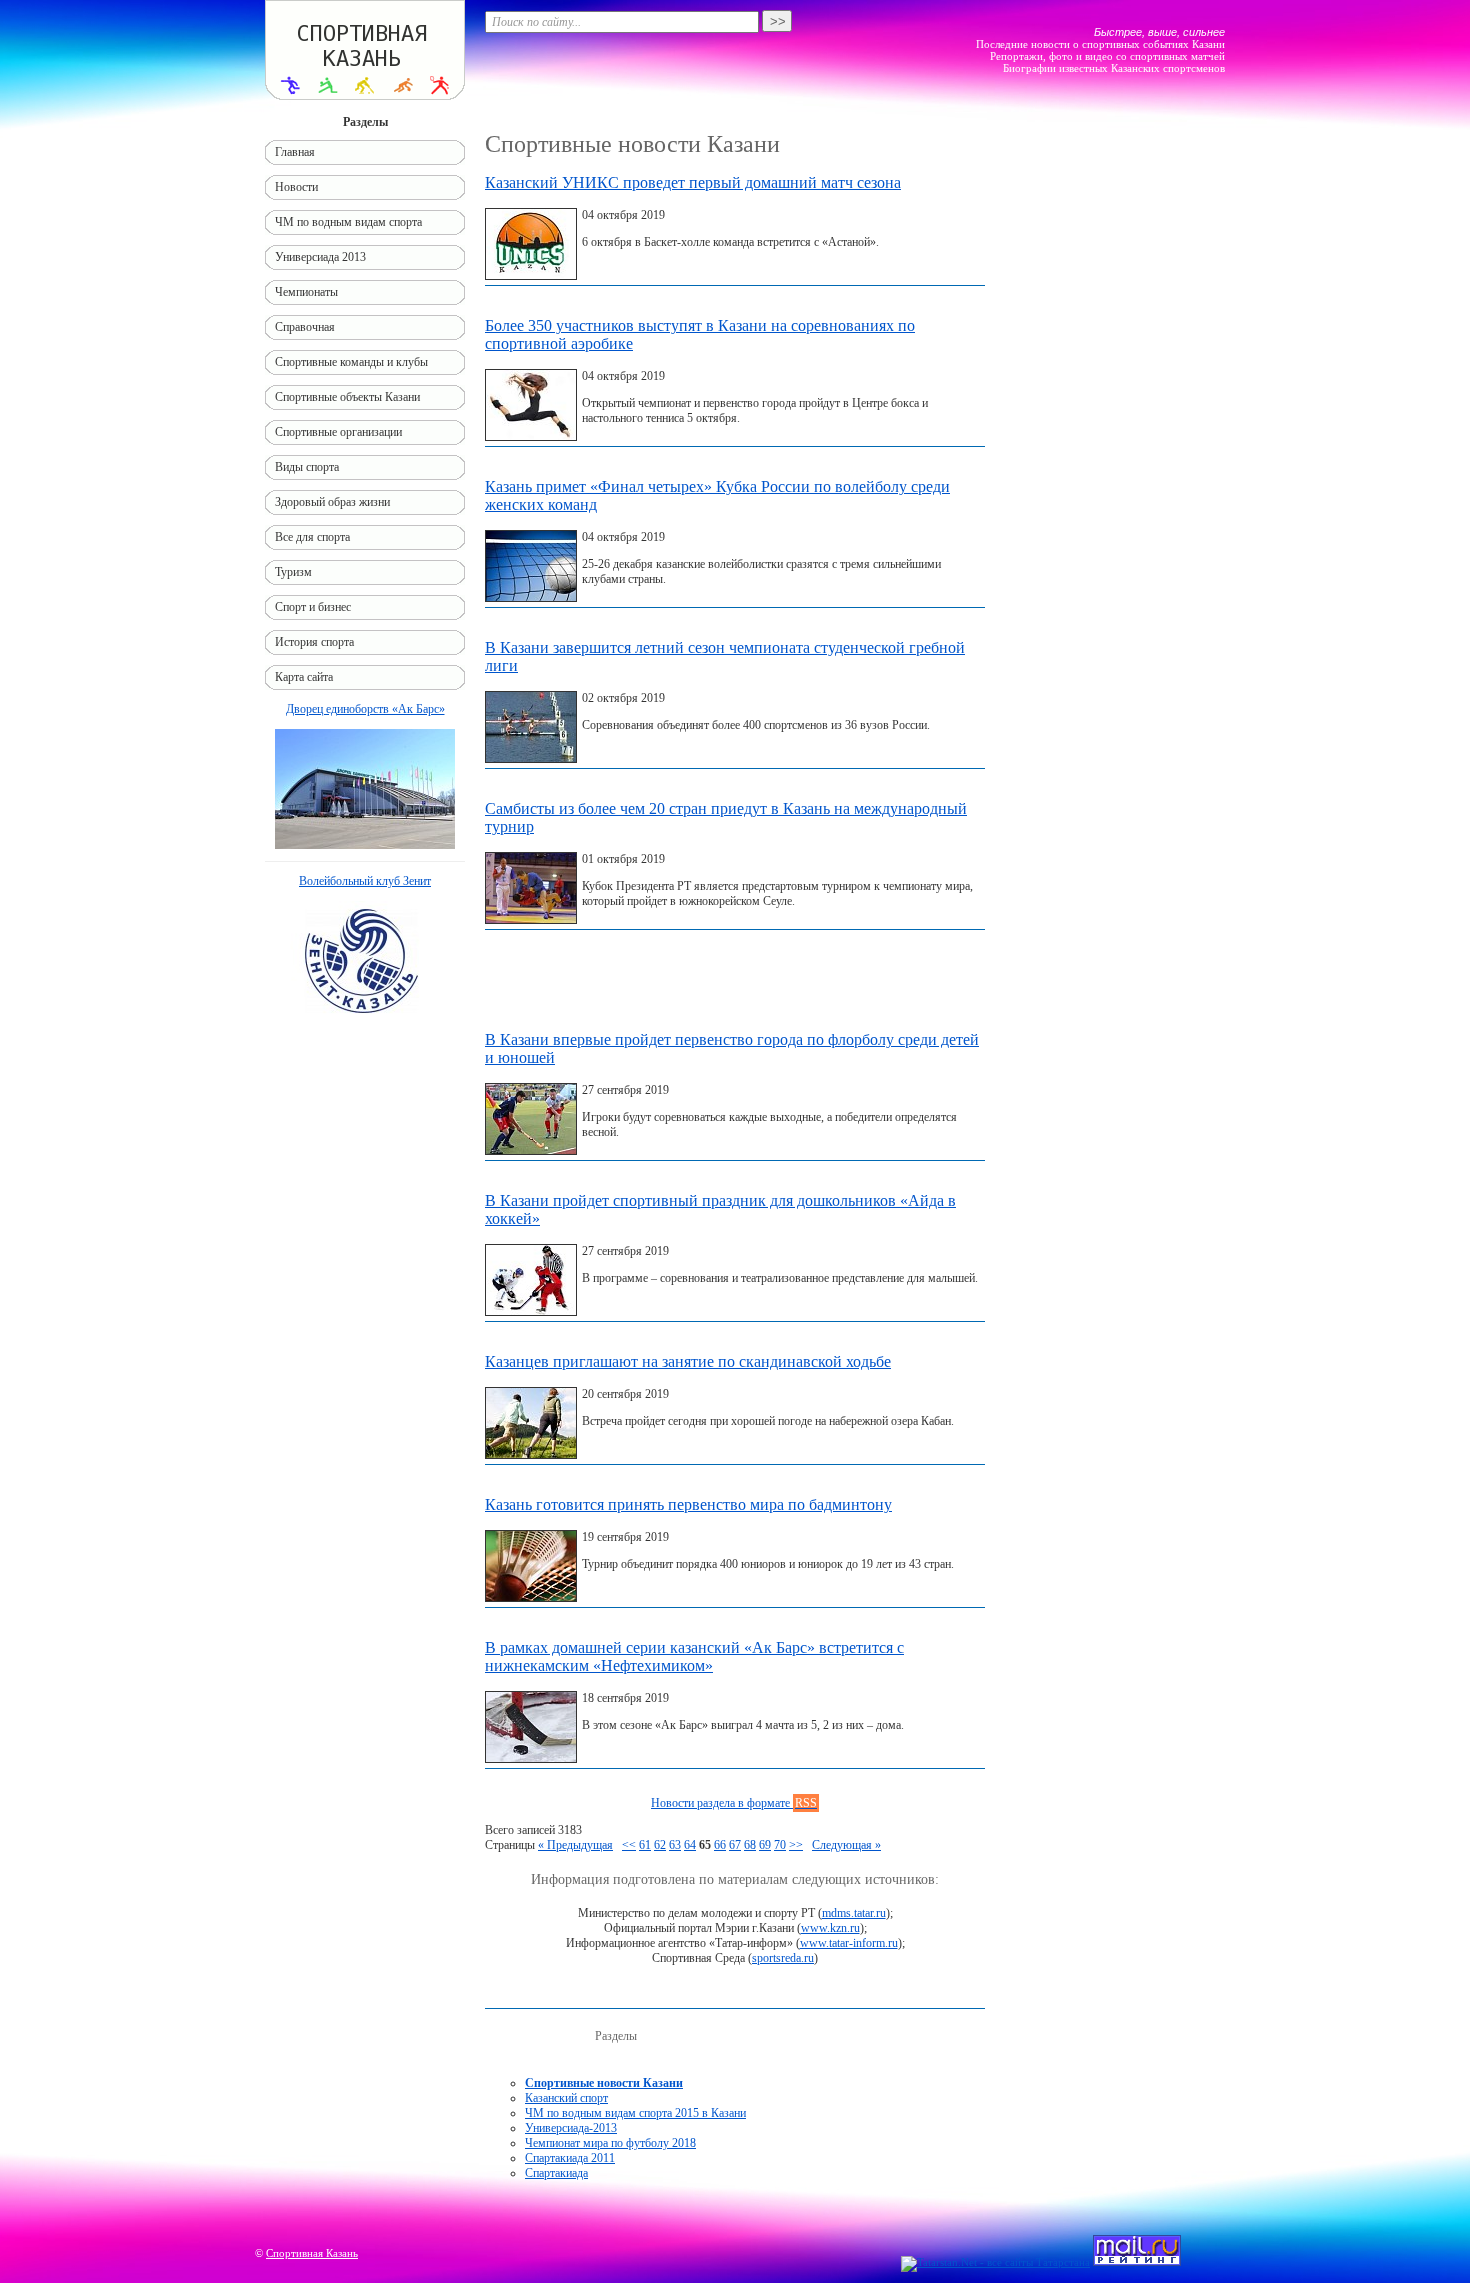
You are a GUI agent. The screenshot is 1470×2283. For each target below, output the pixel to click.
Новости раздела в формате (734, 1803)
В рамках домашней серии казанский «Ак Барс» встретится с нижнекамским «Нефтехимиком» (694, 1656)
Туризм (293, 572)
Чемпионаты (306, 292)
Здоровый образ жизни (332, 502)
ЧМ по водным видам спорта (348, 222)
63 (675, 1845)
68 (750, 1845)
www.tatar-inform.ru (849, 1943)
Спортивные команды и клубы (351, 362)
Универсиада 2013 (320, 257)
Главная (295, 152)
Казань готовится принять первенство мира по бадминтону (688, 1504)
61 (645, 1845)
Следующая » (846, 1845)
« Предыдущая (575, 1845)
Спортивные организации (338, 432)
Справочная (305, 327)
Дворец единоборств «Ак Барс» (365, 709)
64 (690, 1845)
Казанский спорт (566, 2098)
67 (735, 1845)
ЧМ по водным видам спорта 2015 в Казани (635, 2113)
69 (765, 1845)
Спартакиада (556, 2173)
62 (660, 1845)
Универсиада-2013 (571, 2128)
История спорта (314, 642)
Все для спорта (312, 537)
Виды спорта (307, 467)
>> (796, 1845)
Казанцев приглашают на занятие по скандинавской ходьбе (688, 1361)
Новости (296, 187)
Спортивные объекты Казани (347, 397)
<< (629, 1845)
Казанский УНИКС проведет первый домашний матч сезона (693, 182)
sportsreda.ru (783, 1958)
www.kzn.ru (830, 1928)
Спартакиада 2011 (570, 2158)
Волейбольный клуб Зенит (365, 881)
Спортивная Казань (312, 2253)
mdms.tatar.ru (854, 1913)
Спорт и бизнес (313, 607)
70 (780, 1845)
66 (720, 1845)
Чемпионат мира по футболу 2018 (610, 2143)
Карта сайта (304, 677)
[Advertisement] (735, 985)
